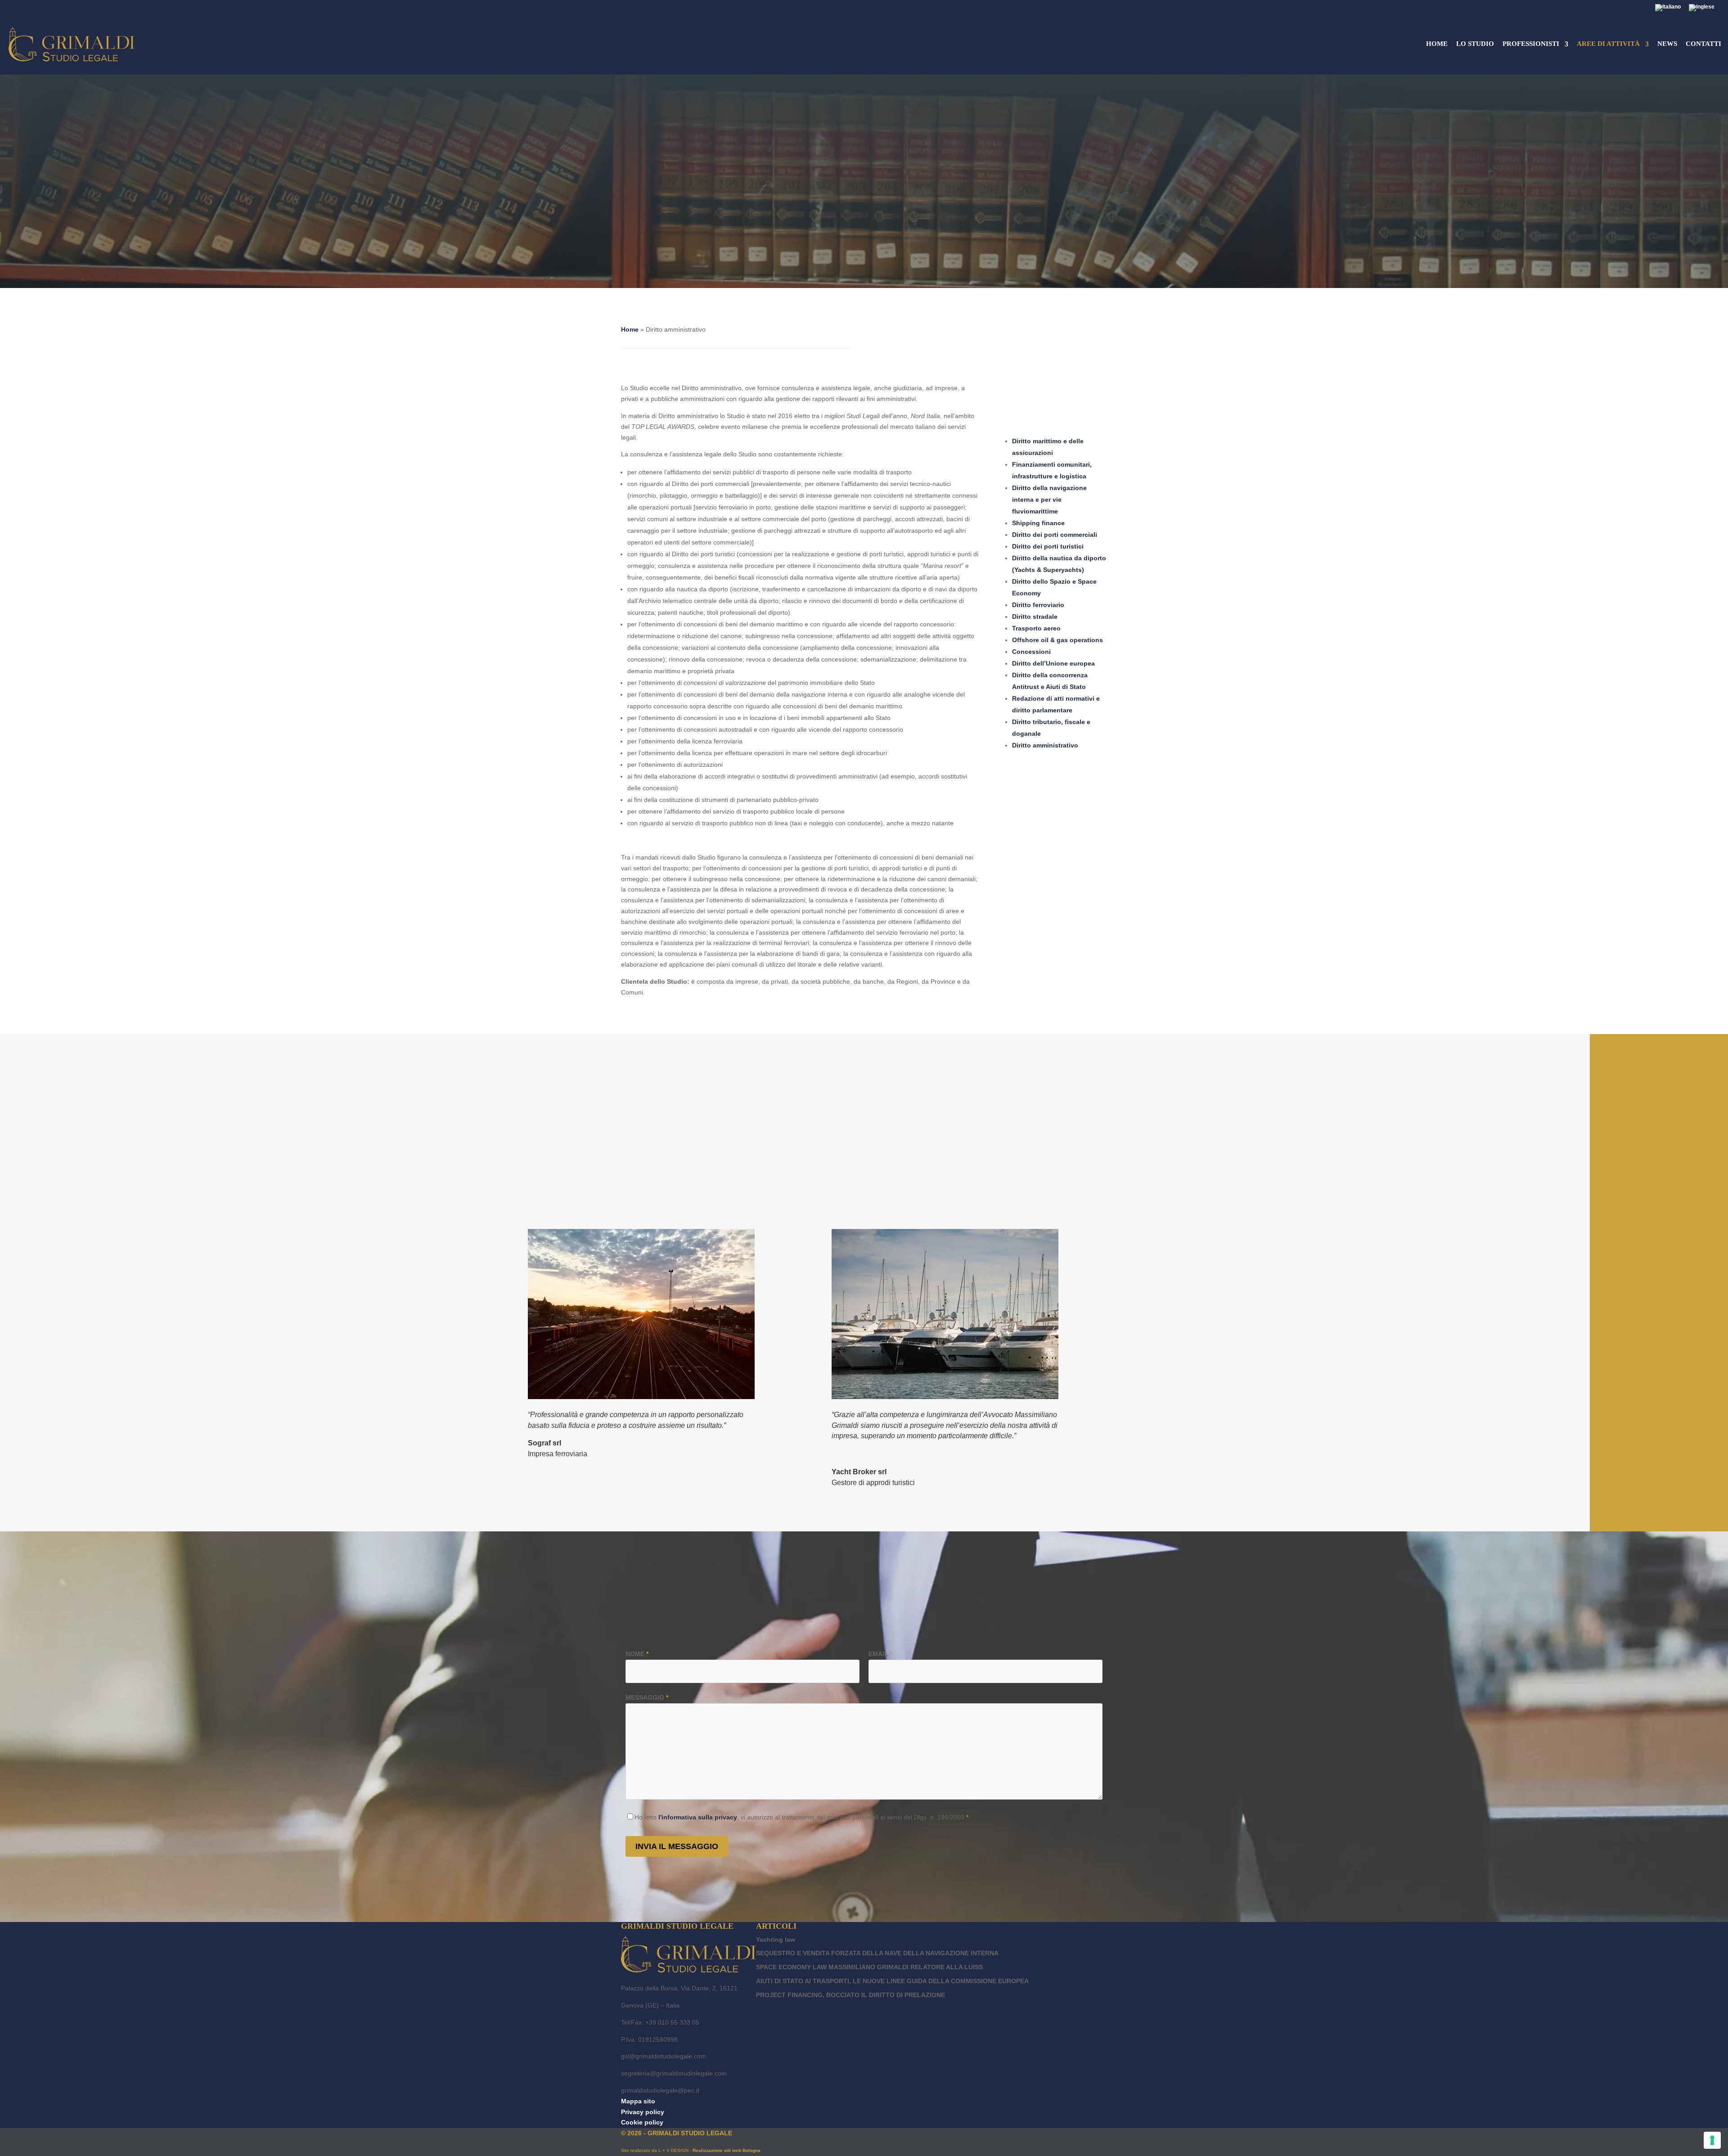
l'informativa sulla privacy (698, 1817)
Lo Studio (1475, 44)
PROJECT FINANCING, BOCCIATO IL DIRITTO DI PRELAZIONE (850, 1995)
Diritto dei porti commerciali (1055, 535)
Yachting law (776, 1940)
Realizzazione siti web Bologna (727, 2150)
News (1667, 44)
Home (1437, 44)
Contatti (1703, 44)
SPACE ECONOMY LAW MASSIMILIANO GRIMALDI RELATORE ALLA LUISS (869, 1967)
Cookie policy (642, 2122)
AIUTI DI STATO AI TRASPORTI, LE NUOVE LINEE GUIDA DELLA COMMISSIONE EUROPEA (892, 1981)
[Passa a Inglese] (1702, 10)
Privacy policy (643, 2112)
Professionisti (1531, 44)
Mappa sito (638, 2101)
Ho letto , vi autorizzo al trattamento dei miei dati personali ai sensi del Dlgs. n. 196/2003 (801, 1817)
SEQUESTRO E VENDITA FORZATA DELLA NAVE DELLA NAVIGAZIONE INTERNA (877, 1953)
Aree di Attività (1608, 44)
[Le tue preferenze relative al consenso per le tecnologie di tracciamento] (1712, 2140)
